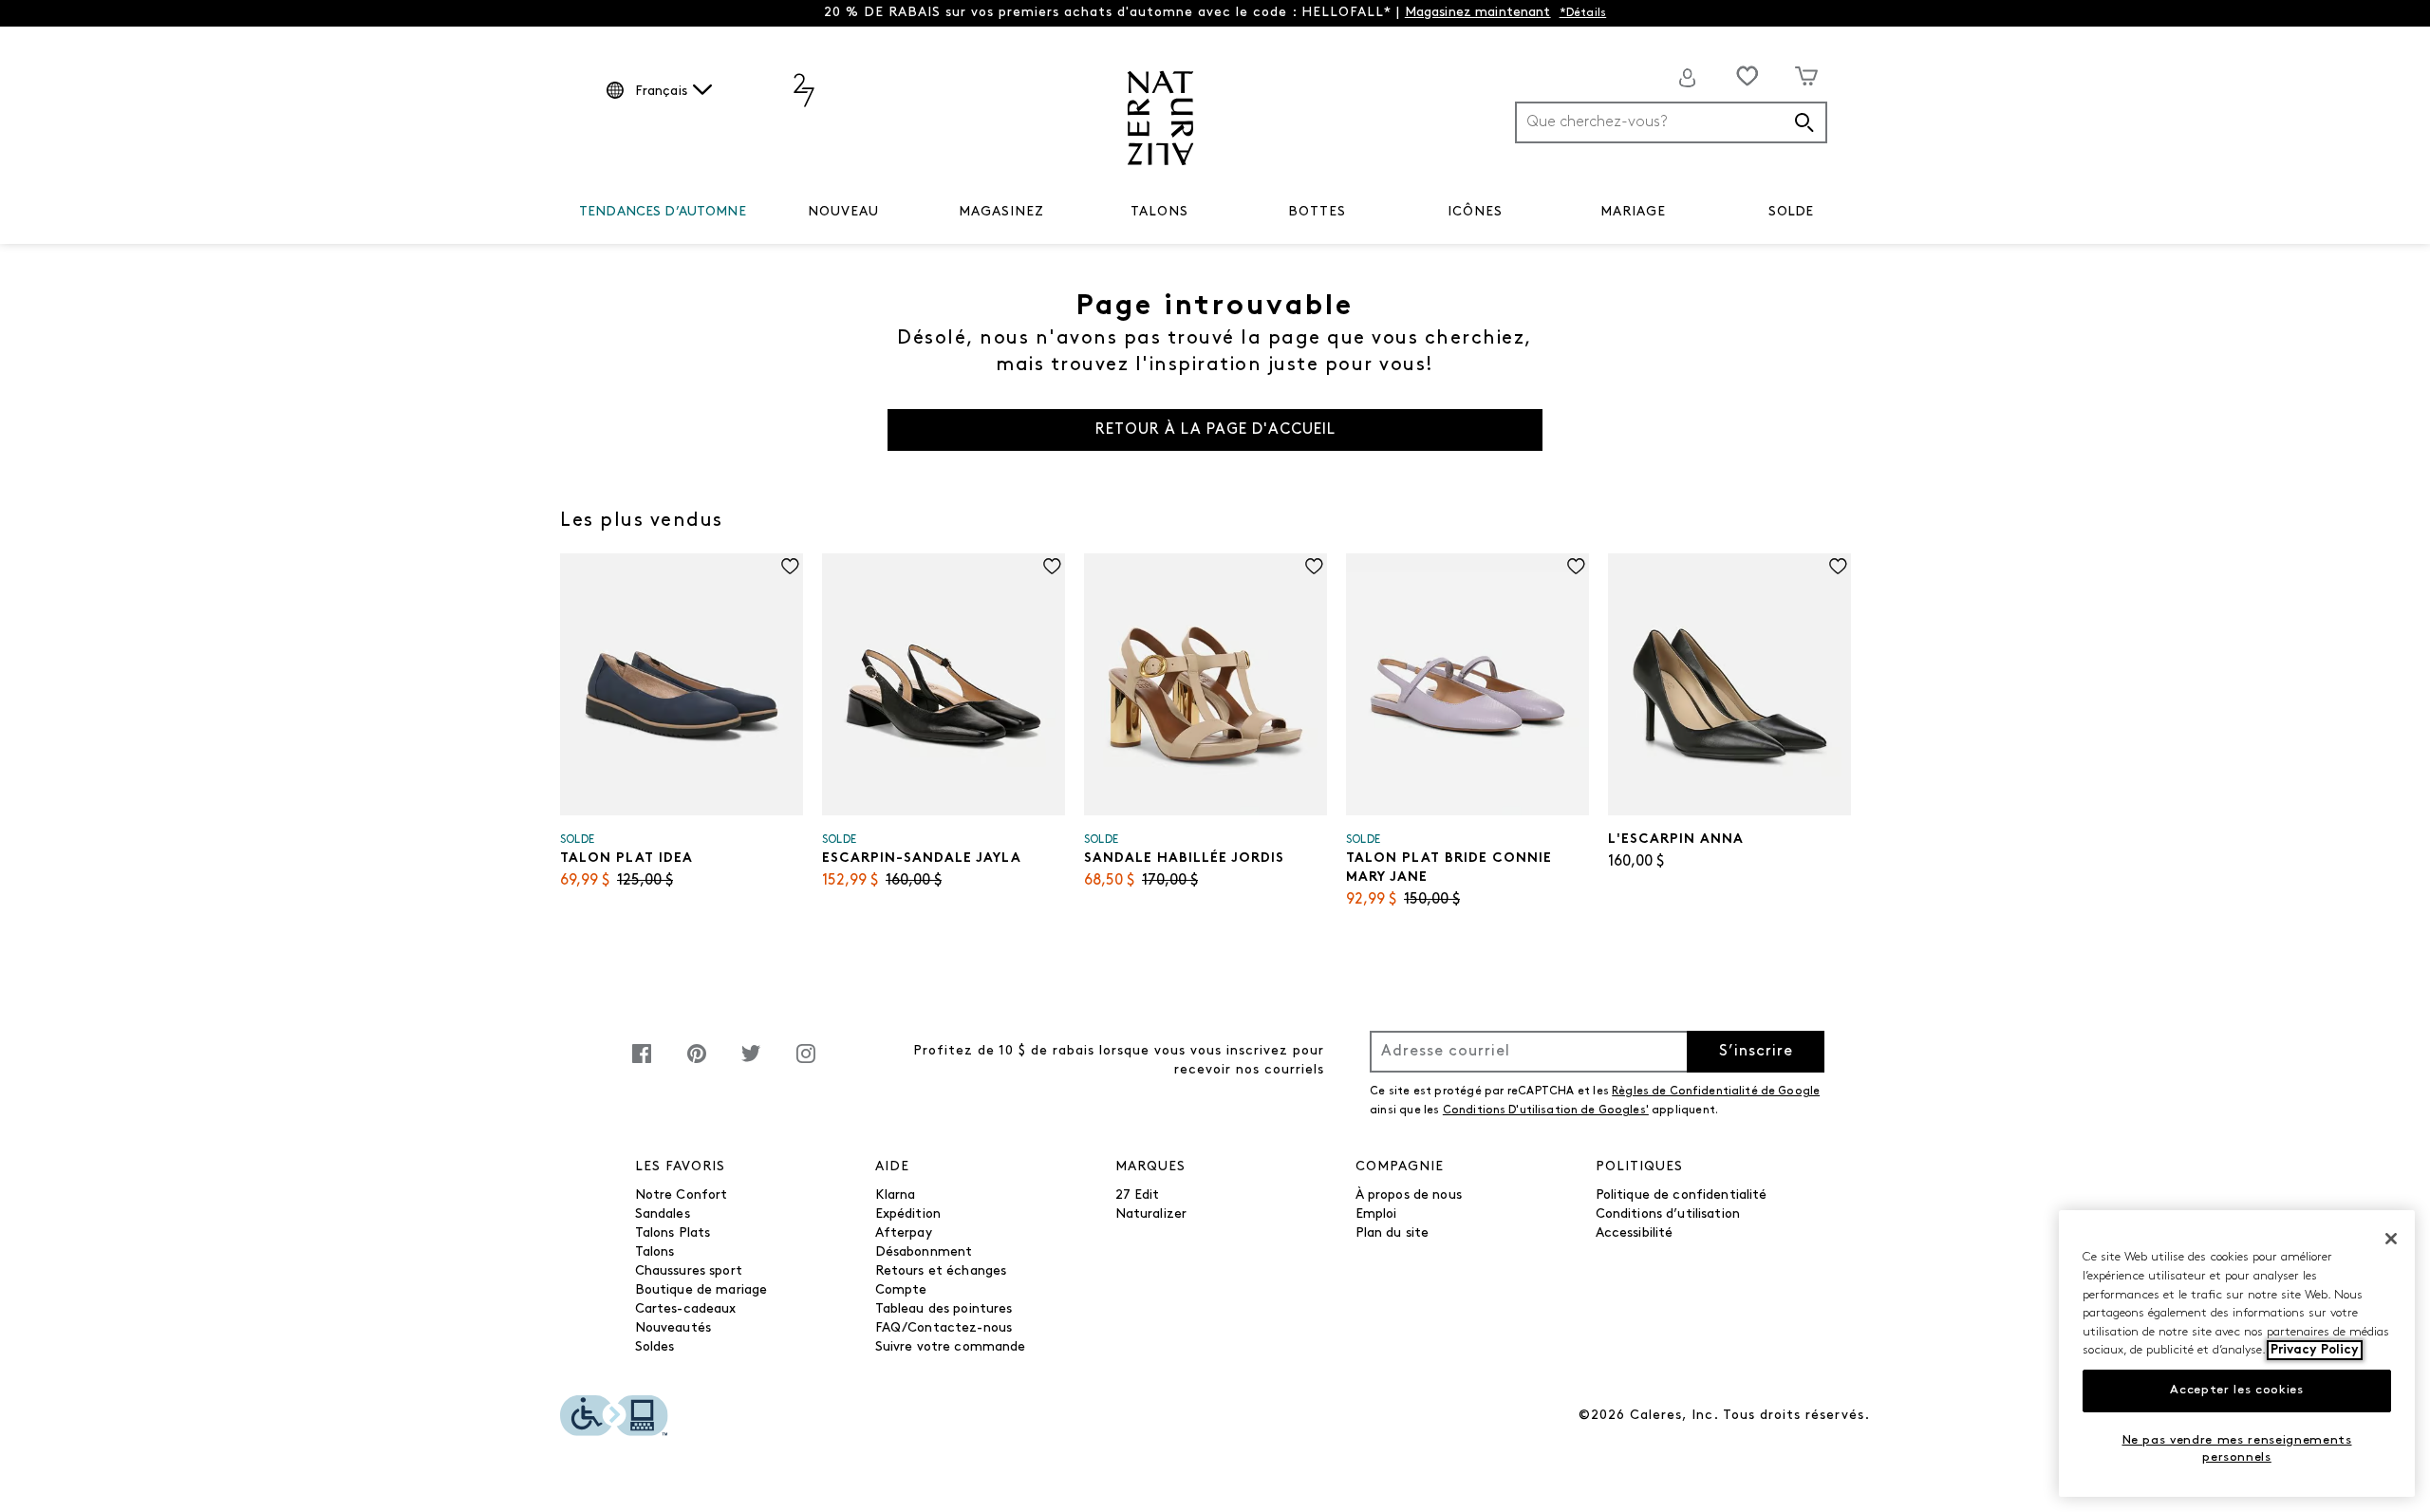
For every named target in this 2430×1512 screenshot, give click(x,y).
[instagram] (806, 1064)
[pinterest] (697, 1064)
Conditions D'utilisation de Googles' (1546, 1111)
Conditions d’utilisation (1668, 1214)
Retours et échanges (941, 1271)
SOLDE (1791, 212)
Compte (901, 1290)
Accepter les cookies (2236, 1390)
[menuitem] (663, 215)
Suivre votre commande (951, 1347)
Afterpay (904, 1233)
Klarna (896, 1195)
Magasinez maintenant (1478, 13)
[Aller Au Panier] (1807, 76)
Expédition (908, 1214)
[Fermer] (2391, 1239)
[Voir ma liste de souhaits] (1748, 76)
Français (661, 92)
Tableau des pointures (944, 1309)
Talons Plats (673, 1233)
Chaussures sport (689, 1271)
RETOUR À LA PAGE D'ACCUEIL (1215, 430)
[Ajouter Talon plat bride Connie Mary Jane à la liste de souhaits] (1576, 566)
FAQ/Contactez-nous (944, 1328)
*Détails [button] (1583, 13)
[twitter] (751, 1064)
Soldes (655, 1347)
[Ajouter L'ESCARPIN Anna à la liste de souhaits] (1838, 566)
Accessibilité (1635, 1233)
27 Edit (1138, 1195)
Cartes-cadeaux (686, 1309)
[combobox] (1671, 122)
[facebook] (642, 1064)
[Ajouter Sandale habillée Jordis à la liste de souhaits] (1314, 566)
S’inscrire (1756, 1052)
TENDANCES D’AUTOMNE (663, 212)
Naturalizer (1151, 1214)
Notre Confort (682, 1195)
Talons (655, 1252)
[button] (756, 213)
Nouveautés (673, 1328)
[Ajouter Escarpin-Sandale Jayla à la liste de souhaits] (1052, 566)
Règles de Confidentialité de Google (1716, 1092)
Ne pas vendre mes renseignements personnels (2237, 1449)
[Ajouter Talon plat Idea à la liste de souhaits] (790, 566)
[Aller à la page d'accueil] (1160, 118)
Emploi (1376, 1214)
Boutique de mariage (701, 1290)
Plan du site (1393, 1233)
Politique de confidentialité (1682, 1195)
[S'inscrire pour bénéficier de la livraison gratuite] (1688, 78)
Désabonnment (924, 1252)
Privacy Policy (2315, 1350)
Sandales (663, 1214)
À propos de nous (1409, 1195)
